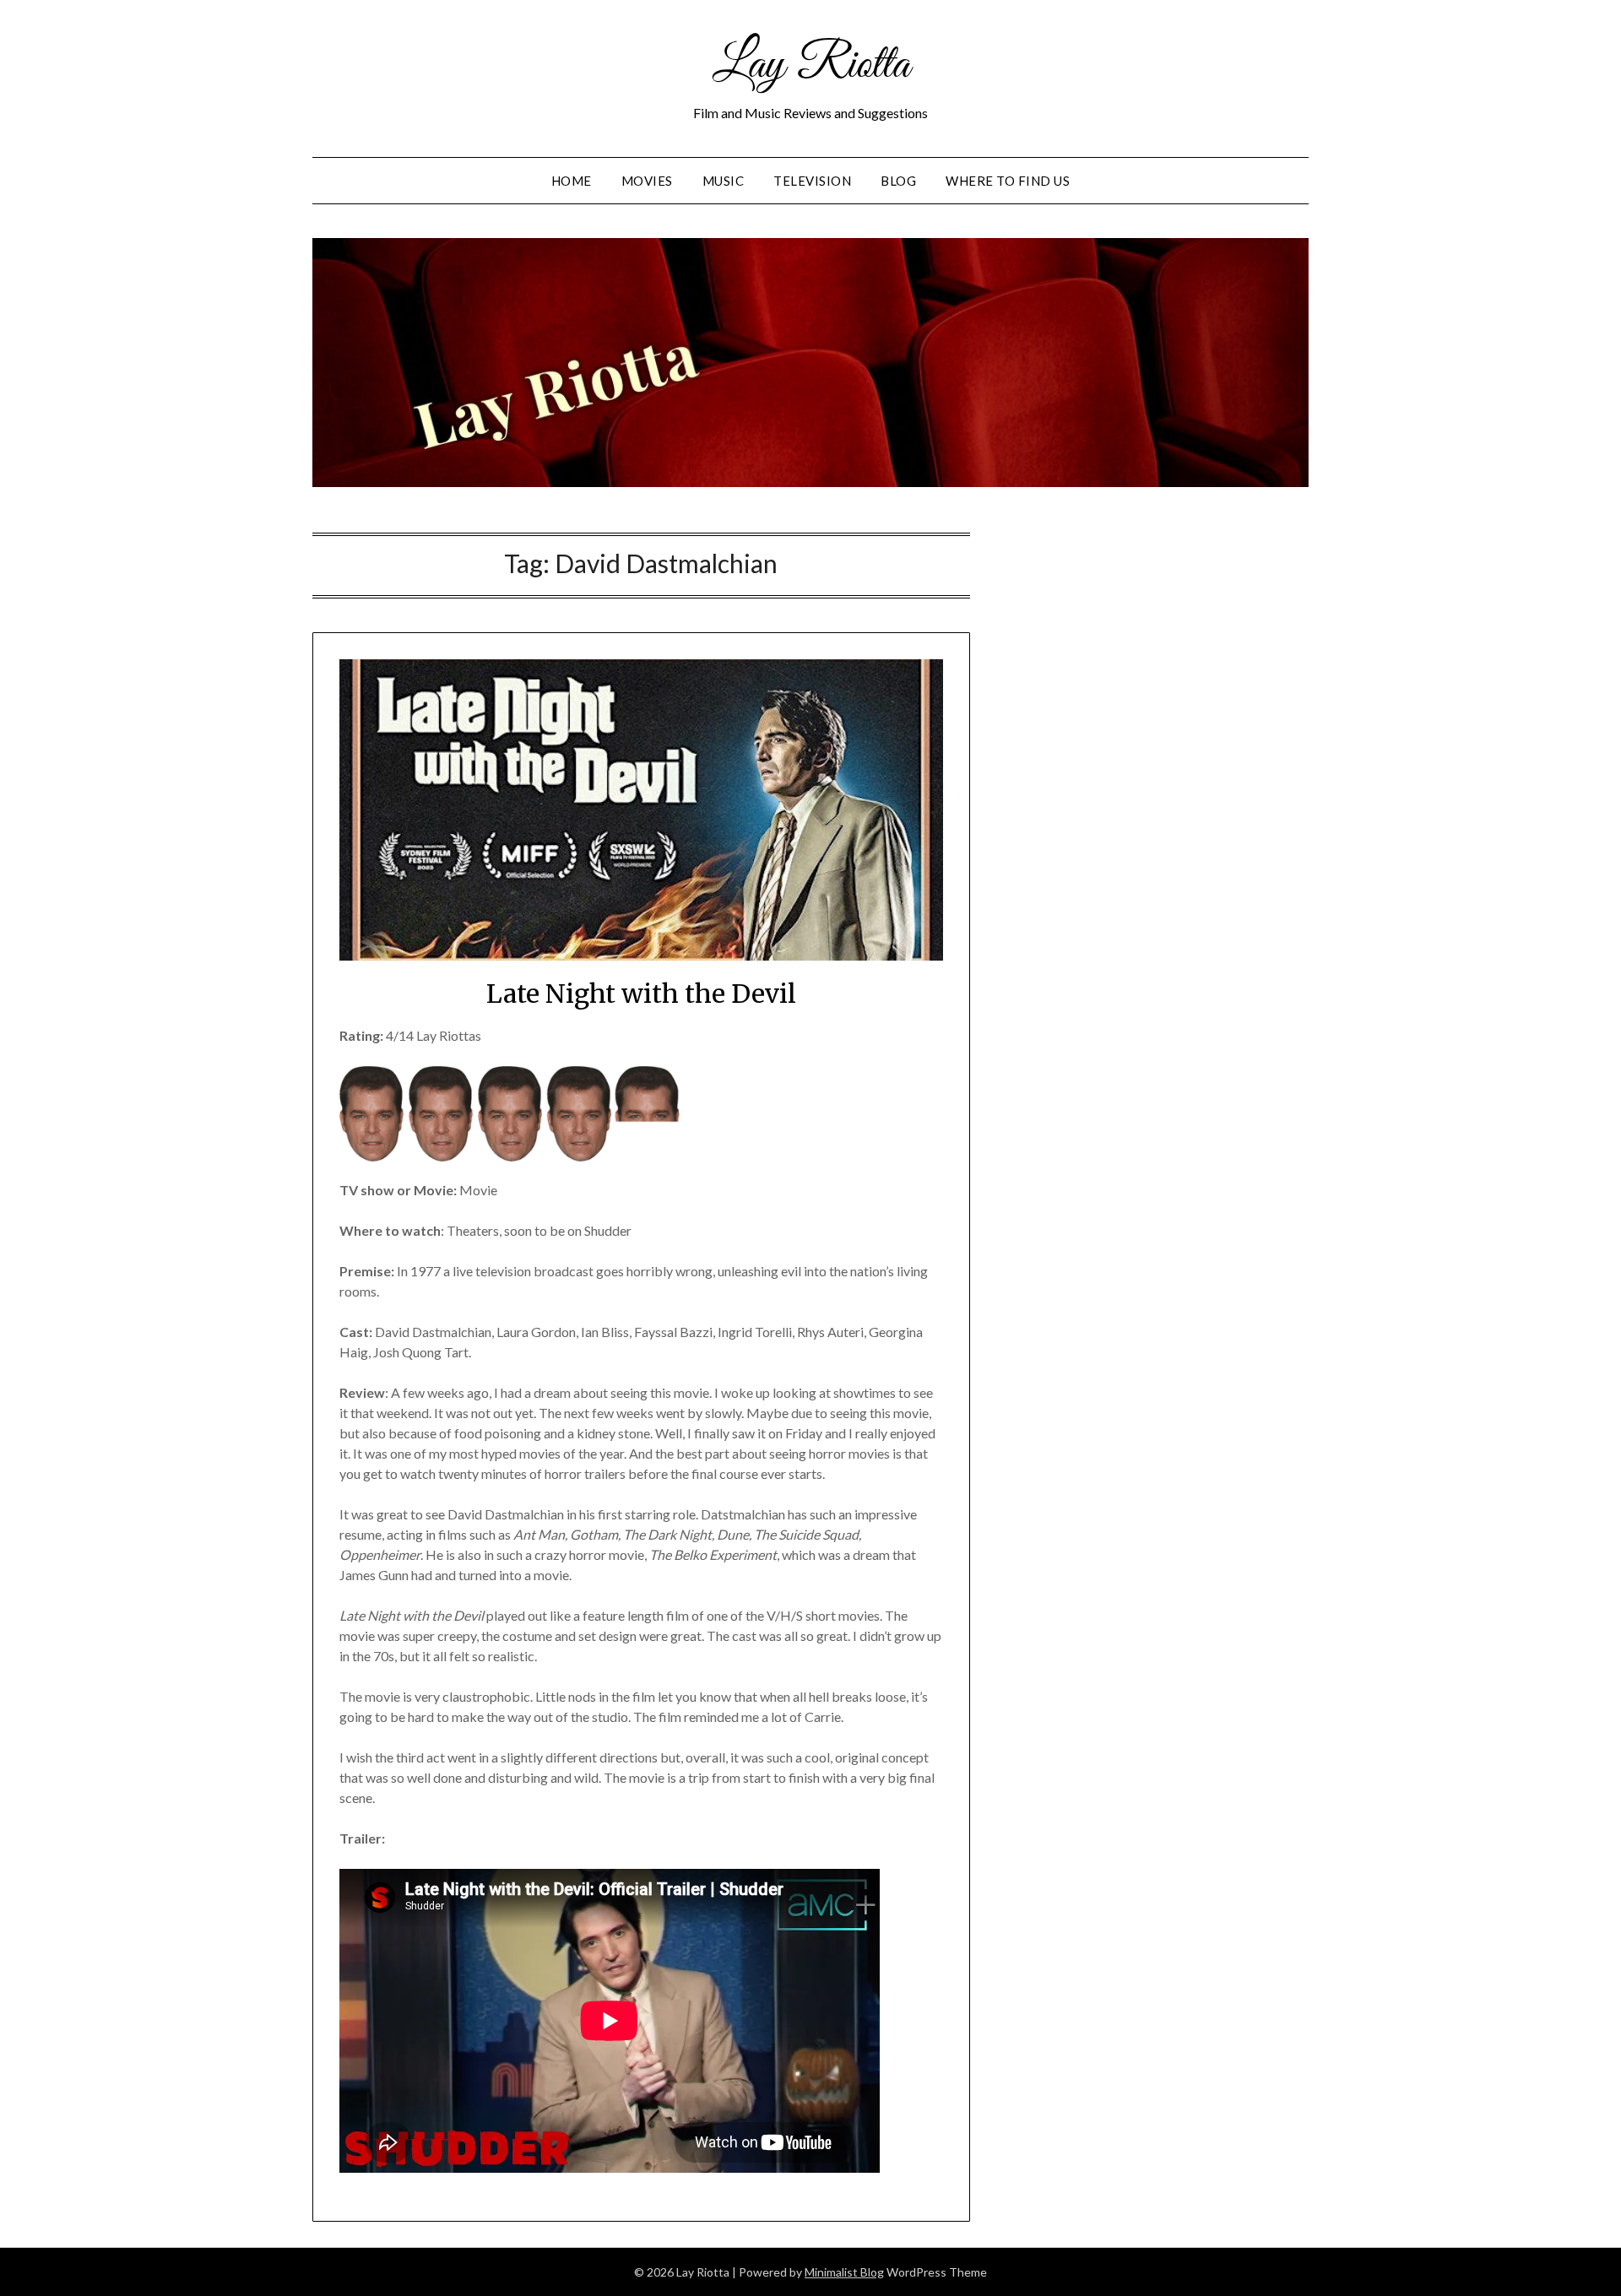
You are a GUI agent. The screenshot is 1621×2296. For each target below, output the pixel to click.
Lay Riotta (811, 66)
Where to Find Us (1008, 181)
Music (724, 181)
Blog (898, 181)
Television (812, 181)
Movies (647, 181)
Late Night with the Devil (641, 994)
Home (572, 181)
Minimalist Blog (844, 2272)
